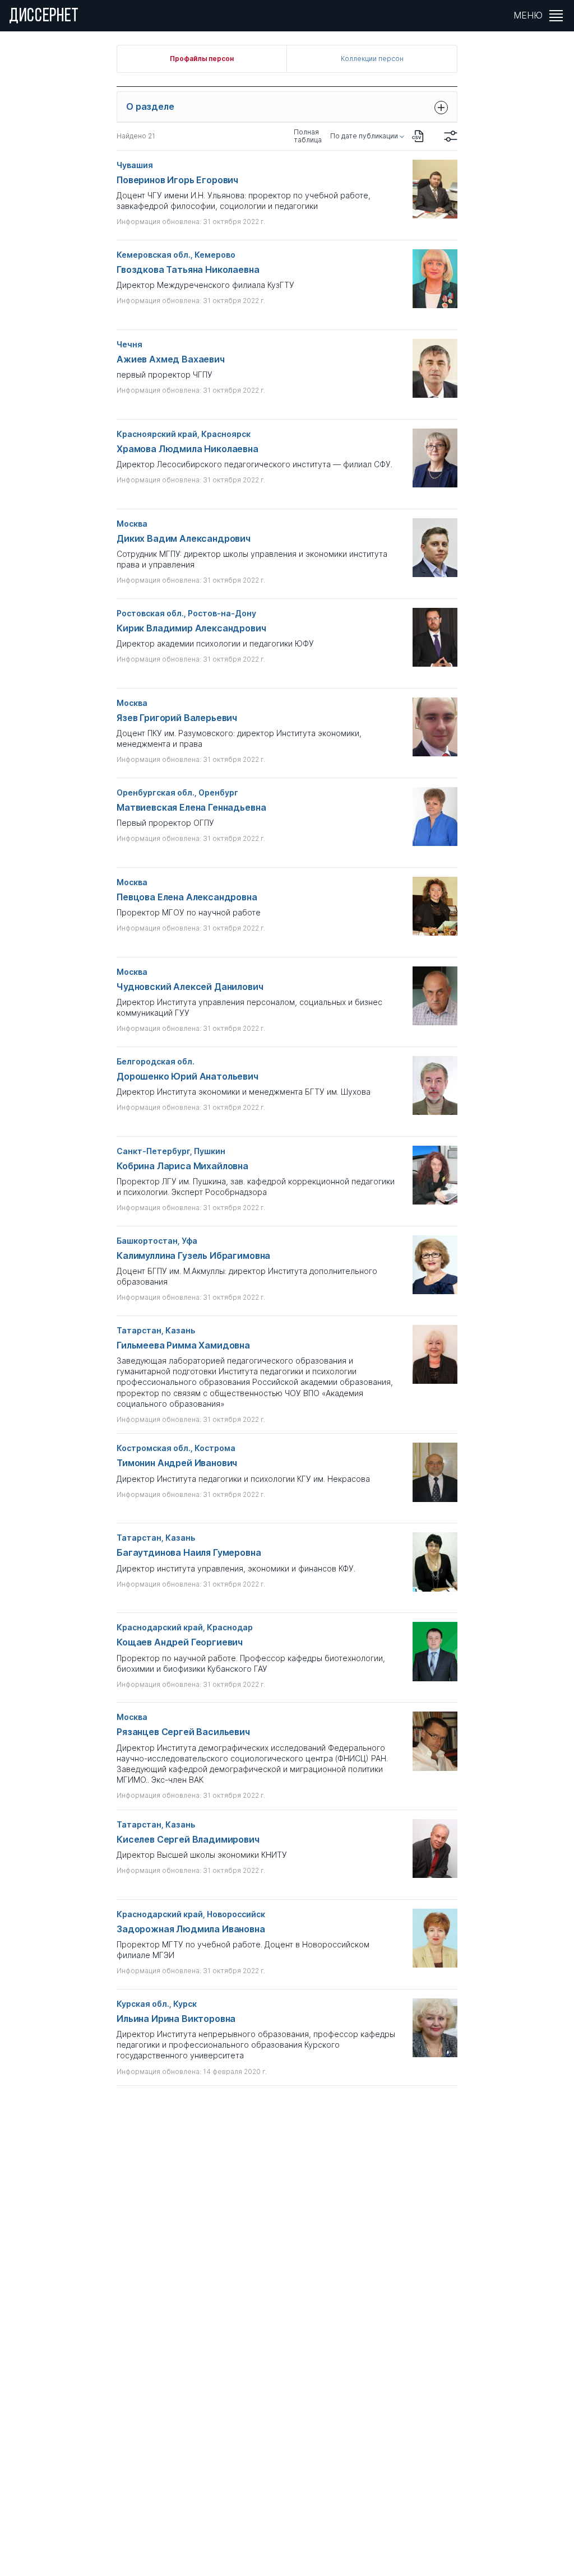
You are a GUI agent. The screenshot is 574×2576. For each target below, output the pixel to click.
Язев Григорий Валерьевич (177, 718)
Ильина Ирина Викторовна (176, 2019)
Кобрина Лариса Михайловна (182, 1166)
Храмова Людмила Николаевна (188, 449)
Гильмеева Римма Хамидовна (183, 1345)
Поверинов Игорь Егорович (177, 180)
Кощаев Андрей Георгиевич (180, 1642)
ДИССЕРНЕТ (44, 17)
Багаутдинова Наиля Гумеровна (189, 1553)
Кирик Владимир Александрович (191, 628)
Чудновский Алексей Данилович (190, 987)
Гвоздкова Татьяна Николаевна (188, 270)
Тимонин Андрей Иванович (177, 1463)
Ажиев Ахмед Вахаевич (171, 359)
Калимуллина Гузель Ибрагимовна (193, 1256)
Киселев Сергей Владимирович (188, 1840)
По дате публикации (364, 136)
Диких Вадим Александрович (184, 539)
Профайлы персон (202, 59)
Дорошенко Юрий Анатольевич (188, 1077)
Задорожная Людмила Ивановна (191, 1929)
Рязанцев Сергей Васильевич (183, 1732)
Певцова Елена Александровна (187, 897)
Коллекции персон (372, 59)
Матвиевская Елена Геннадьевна (191, 808)
